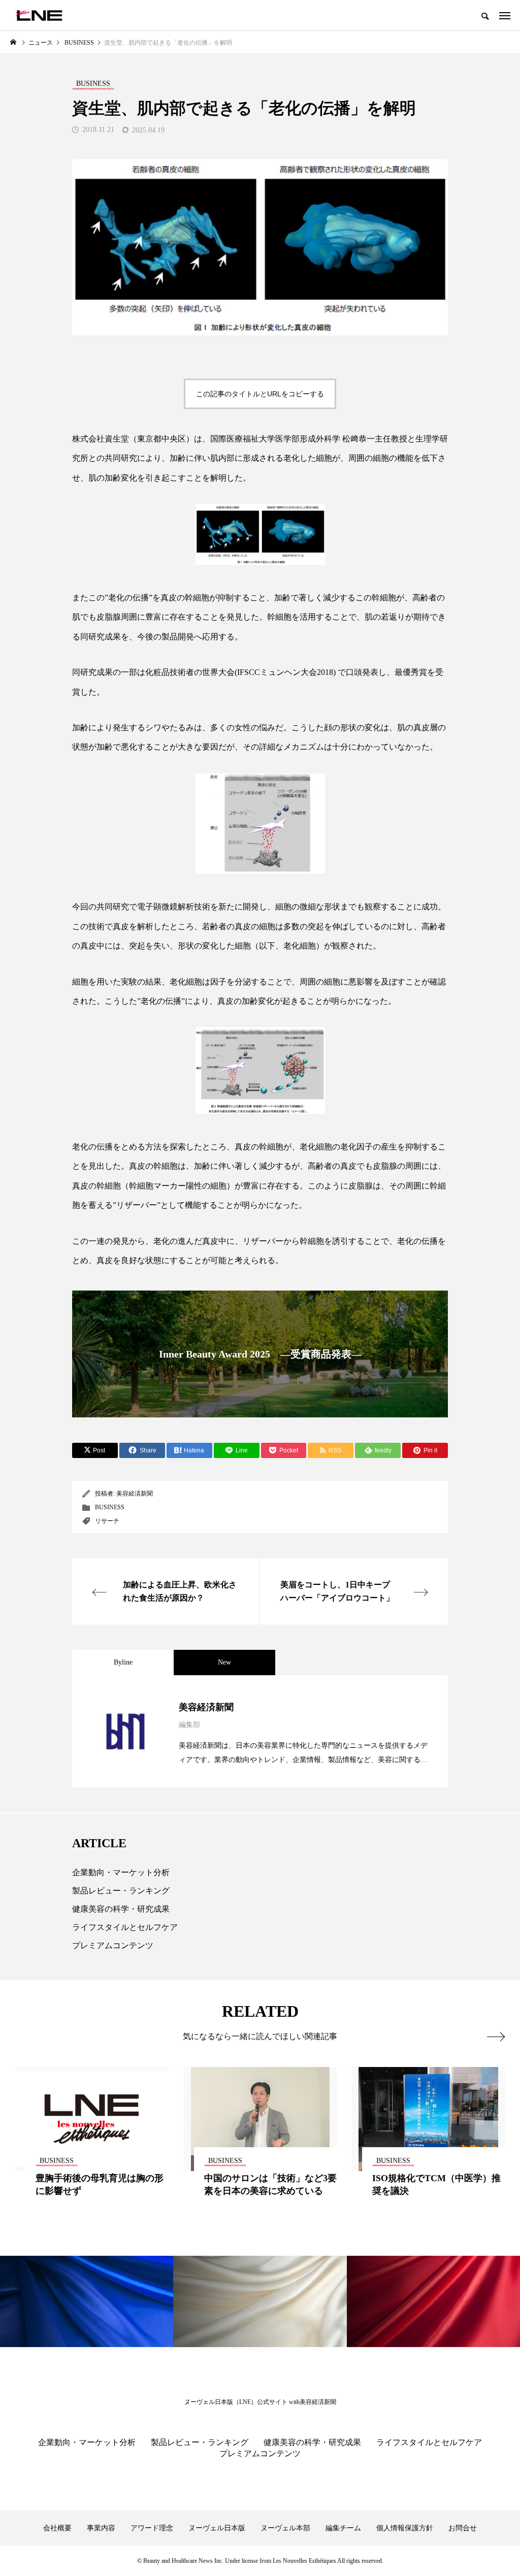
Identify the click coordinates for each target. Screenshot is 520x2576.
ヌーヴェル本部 (285, 2528)
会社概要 (57, 2528)
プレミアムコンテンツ (113, 1945)
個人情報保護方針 (405, 2528)
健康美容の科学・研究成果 (121, 1909)
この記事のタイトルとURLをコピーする (260, 394)
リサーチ (107, 1521)
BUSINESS (110, 1507)
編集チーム (343, 2528)
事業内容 (101, 2528)
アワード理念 (152, 2528)
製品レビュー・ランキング (121, 1891)
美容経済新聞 (135, 1494)
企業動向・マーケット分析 (121, 1872)
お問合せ (463, 2528)
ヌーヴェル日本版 (217, 2528)
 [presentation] (496, 2037)
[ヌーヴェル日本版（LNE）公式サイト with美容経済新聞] (39, 15)
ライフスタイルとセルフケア (125, 1927)
